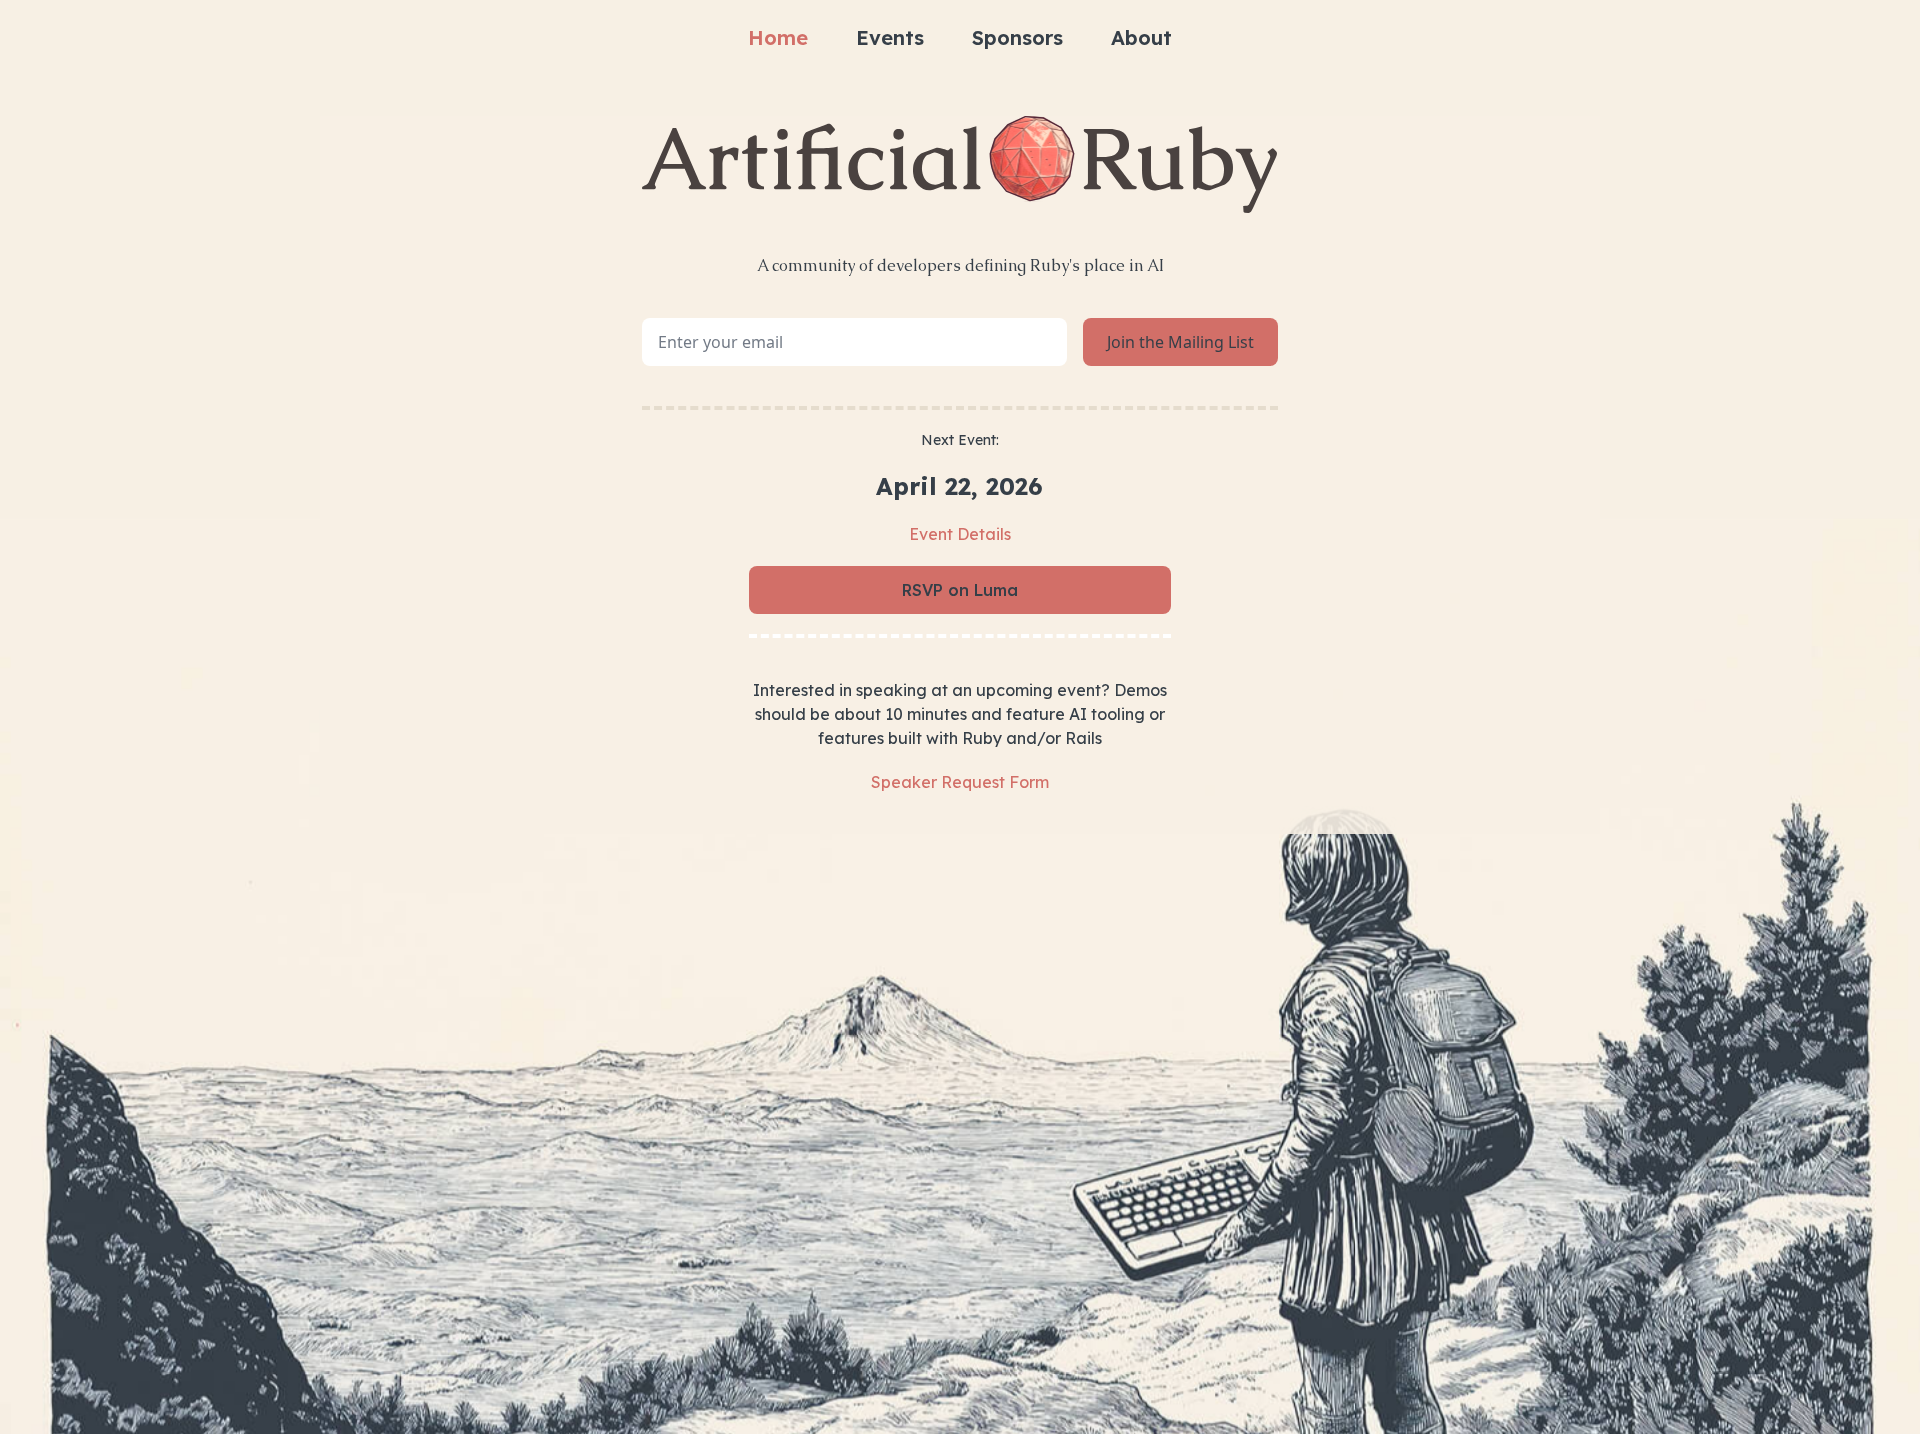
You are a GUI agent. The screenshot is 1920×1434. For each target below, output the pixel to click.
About (1141, 37)
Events (890, 37)
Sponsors (1017, 37)
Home (778, 37)
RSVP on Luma (960, 590)
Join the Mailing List (1180, 342)
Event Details (960, 534)
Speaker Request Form (960, 782)
